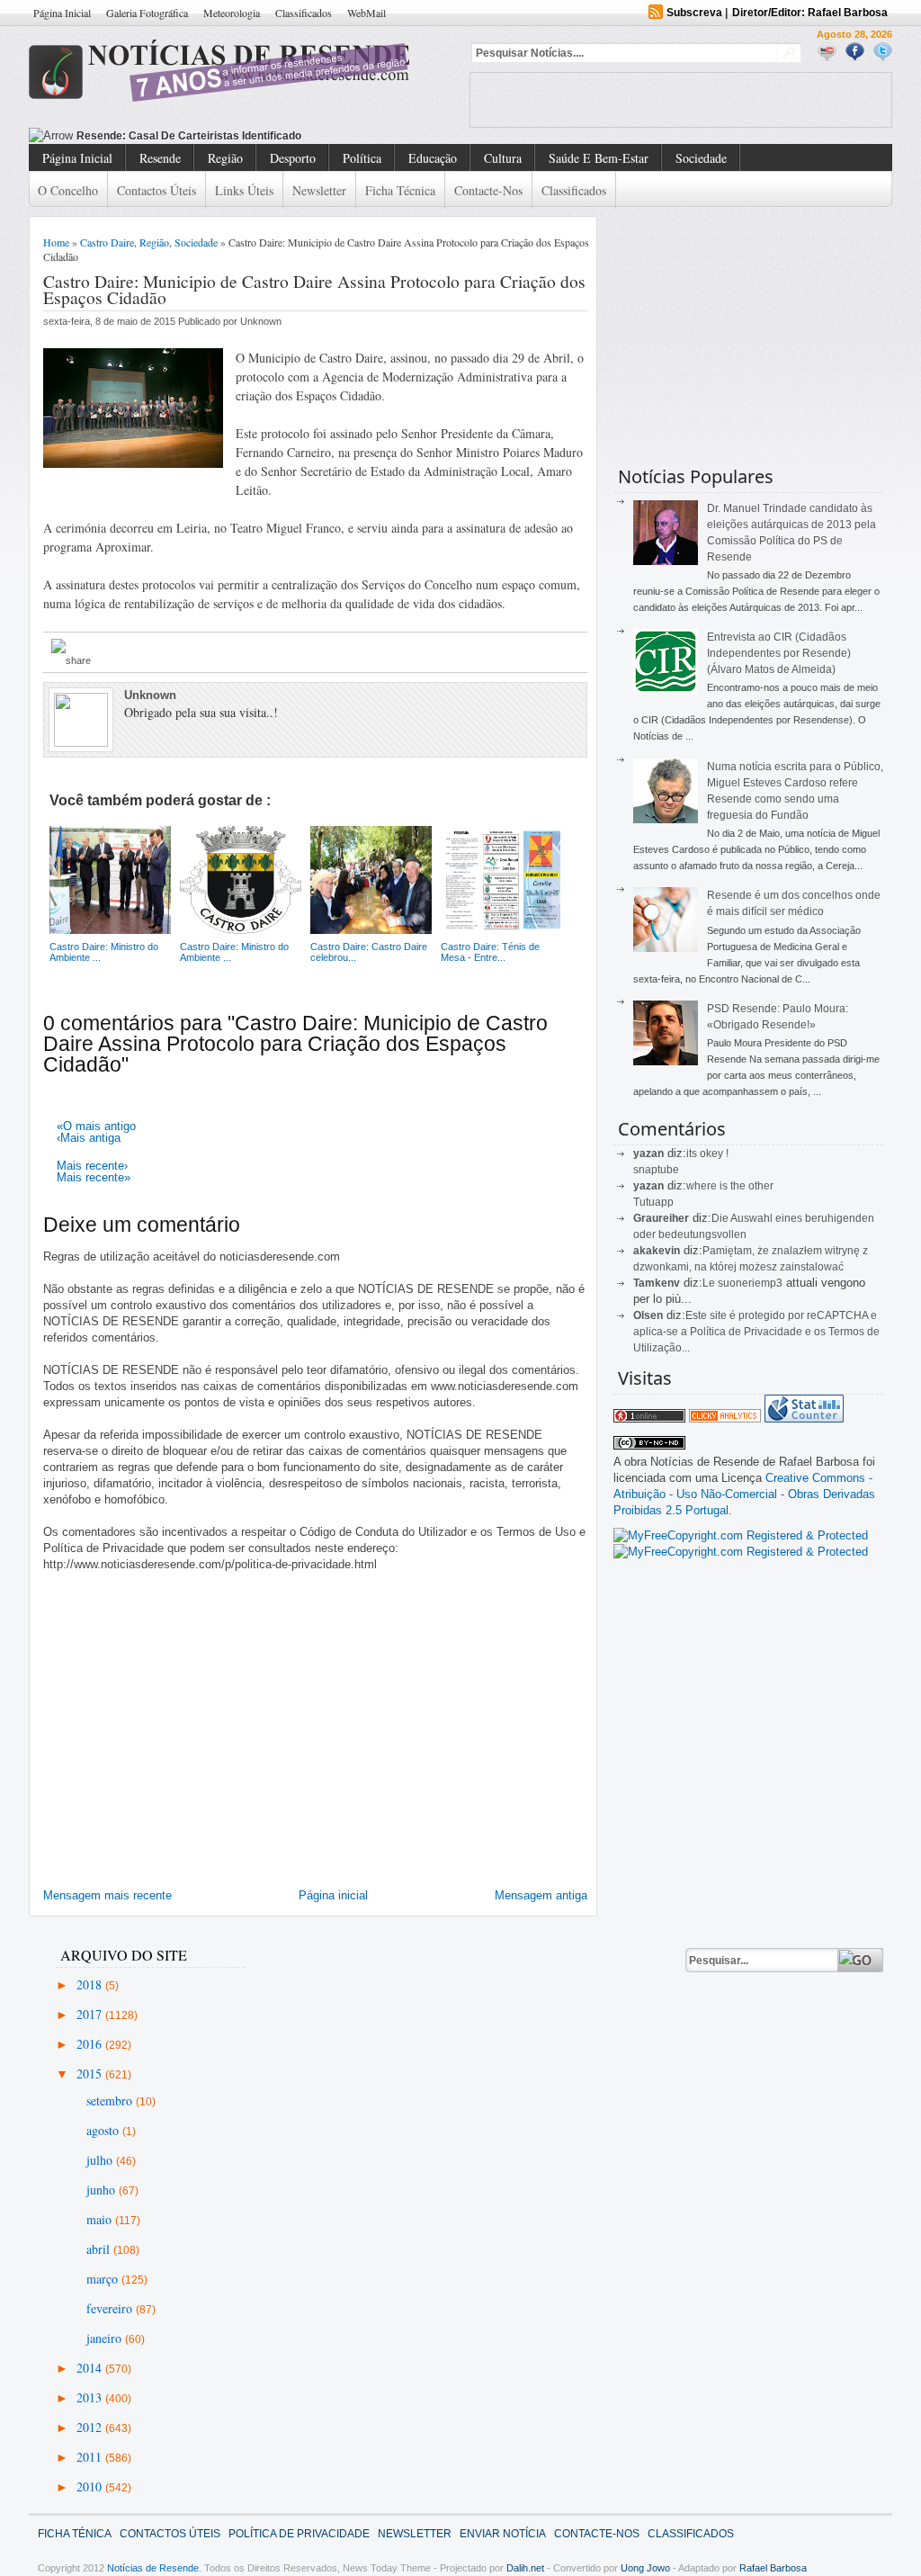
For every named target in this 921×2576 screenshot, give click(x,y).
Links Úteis (244, 190)
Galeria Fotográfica (147, 13)
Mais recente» (94, 1177)
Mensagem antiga (541, 1895)
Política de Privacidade (299, 2534)
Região (225, 158)
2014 (91, 2368)
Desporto (293, 158)
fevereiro (111, 2308)
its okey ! (707, 1153)
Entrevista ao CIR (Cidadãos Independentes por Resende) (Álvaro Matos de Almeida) (779, 653)
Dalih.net (525, 2568)
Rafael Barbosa (773, 2568)
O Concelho (68, 190)
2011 (91, 2457)
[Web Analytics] (725, 1418)
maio (101, 2219)
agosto (104, 2130)
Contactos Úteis (156, 190)
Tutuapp (653, 1202)
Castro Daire (107, 242)
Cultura (503, 158)
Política (362, 158)
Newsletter (319, 190)
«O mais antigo (96, 1126)
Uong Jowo (645, 2568)
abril (100, 2249)
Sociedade (701, 158)
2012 (91, 2427)
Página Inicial (62, 13)
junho (103, 2190)
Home (56, 242)
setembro (111, 2100)
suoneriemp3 (750, 1283)
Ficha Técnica (400, 190)
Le (710, 1283)
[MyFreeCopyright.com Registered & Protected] (741, 1535)
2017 (91, 2014)
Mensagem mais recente (107, 1895)
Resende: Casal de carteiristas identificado (189, 136)
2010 (91, 2486)
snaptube (656, 1170)
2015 (91, 2073)
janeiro (106, 2338)
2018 (91, 1984)
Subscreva (694, 13)
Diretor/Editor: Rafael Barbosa (810, 13)
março (104, 2279)
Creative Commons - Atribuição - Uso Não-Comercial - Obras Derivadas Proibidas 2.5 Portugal (744, 1494)
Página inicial (333, 1895)
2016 (91, 2044)
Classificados (304, 13)
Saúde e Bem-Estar (599, 158)
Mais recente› (92, 1166)
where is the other (730, 1186)
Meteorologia (232, 13)
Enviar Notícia (503, 2534)
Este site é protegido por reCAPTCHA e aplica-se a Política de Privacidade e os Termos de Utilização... (756, 1332)
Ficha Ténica (75, 2534)
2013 (91, 2397)
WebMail (367, 13)
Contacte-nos (488, 190)
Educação (433, 158)
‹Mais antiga (89, 1138)
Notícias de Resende (153, 2568)
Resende (160, 158)
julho (101, 2160)
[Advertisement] (681, 100)
